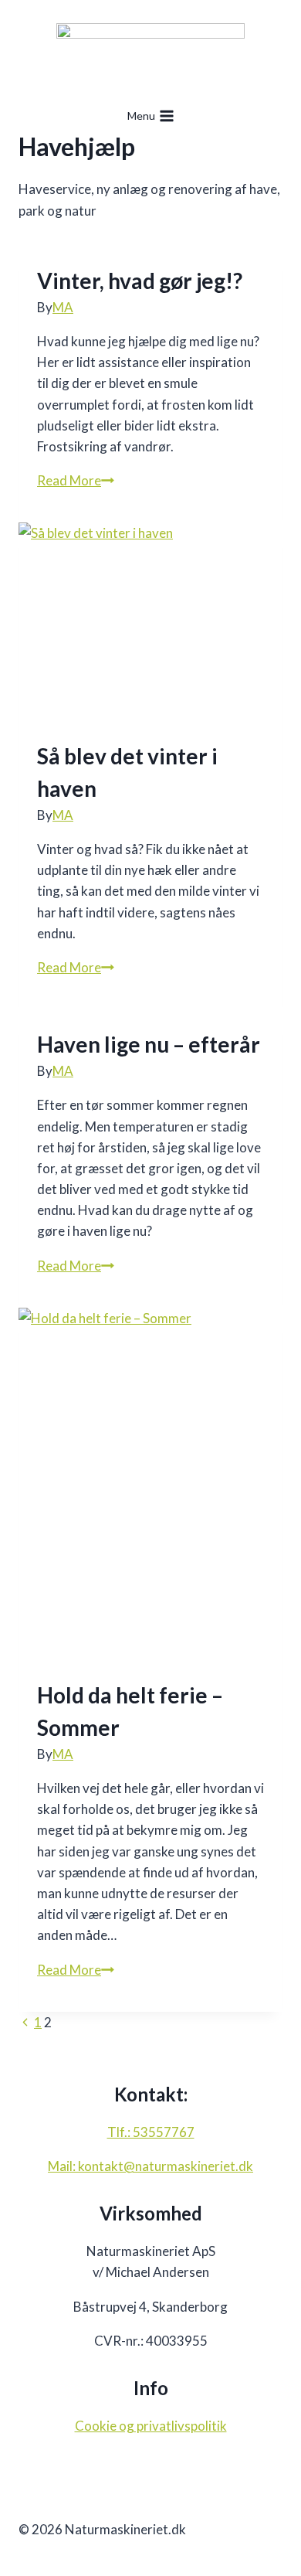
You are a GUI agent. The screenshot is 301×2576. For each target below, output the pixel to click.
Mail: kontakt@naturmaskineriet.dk (150, 2166)
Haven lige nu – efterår (149, 1044)
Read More (76, 480)
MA (63, 307)
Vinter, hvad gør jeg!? (140, 281)
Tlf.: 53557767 (151, 2132)
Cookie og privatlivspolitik (151, 2426)
